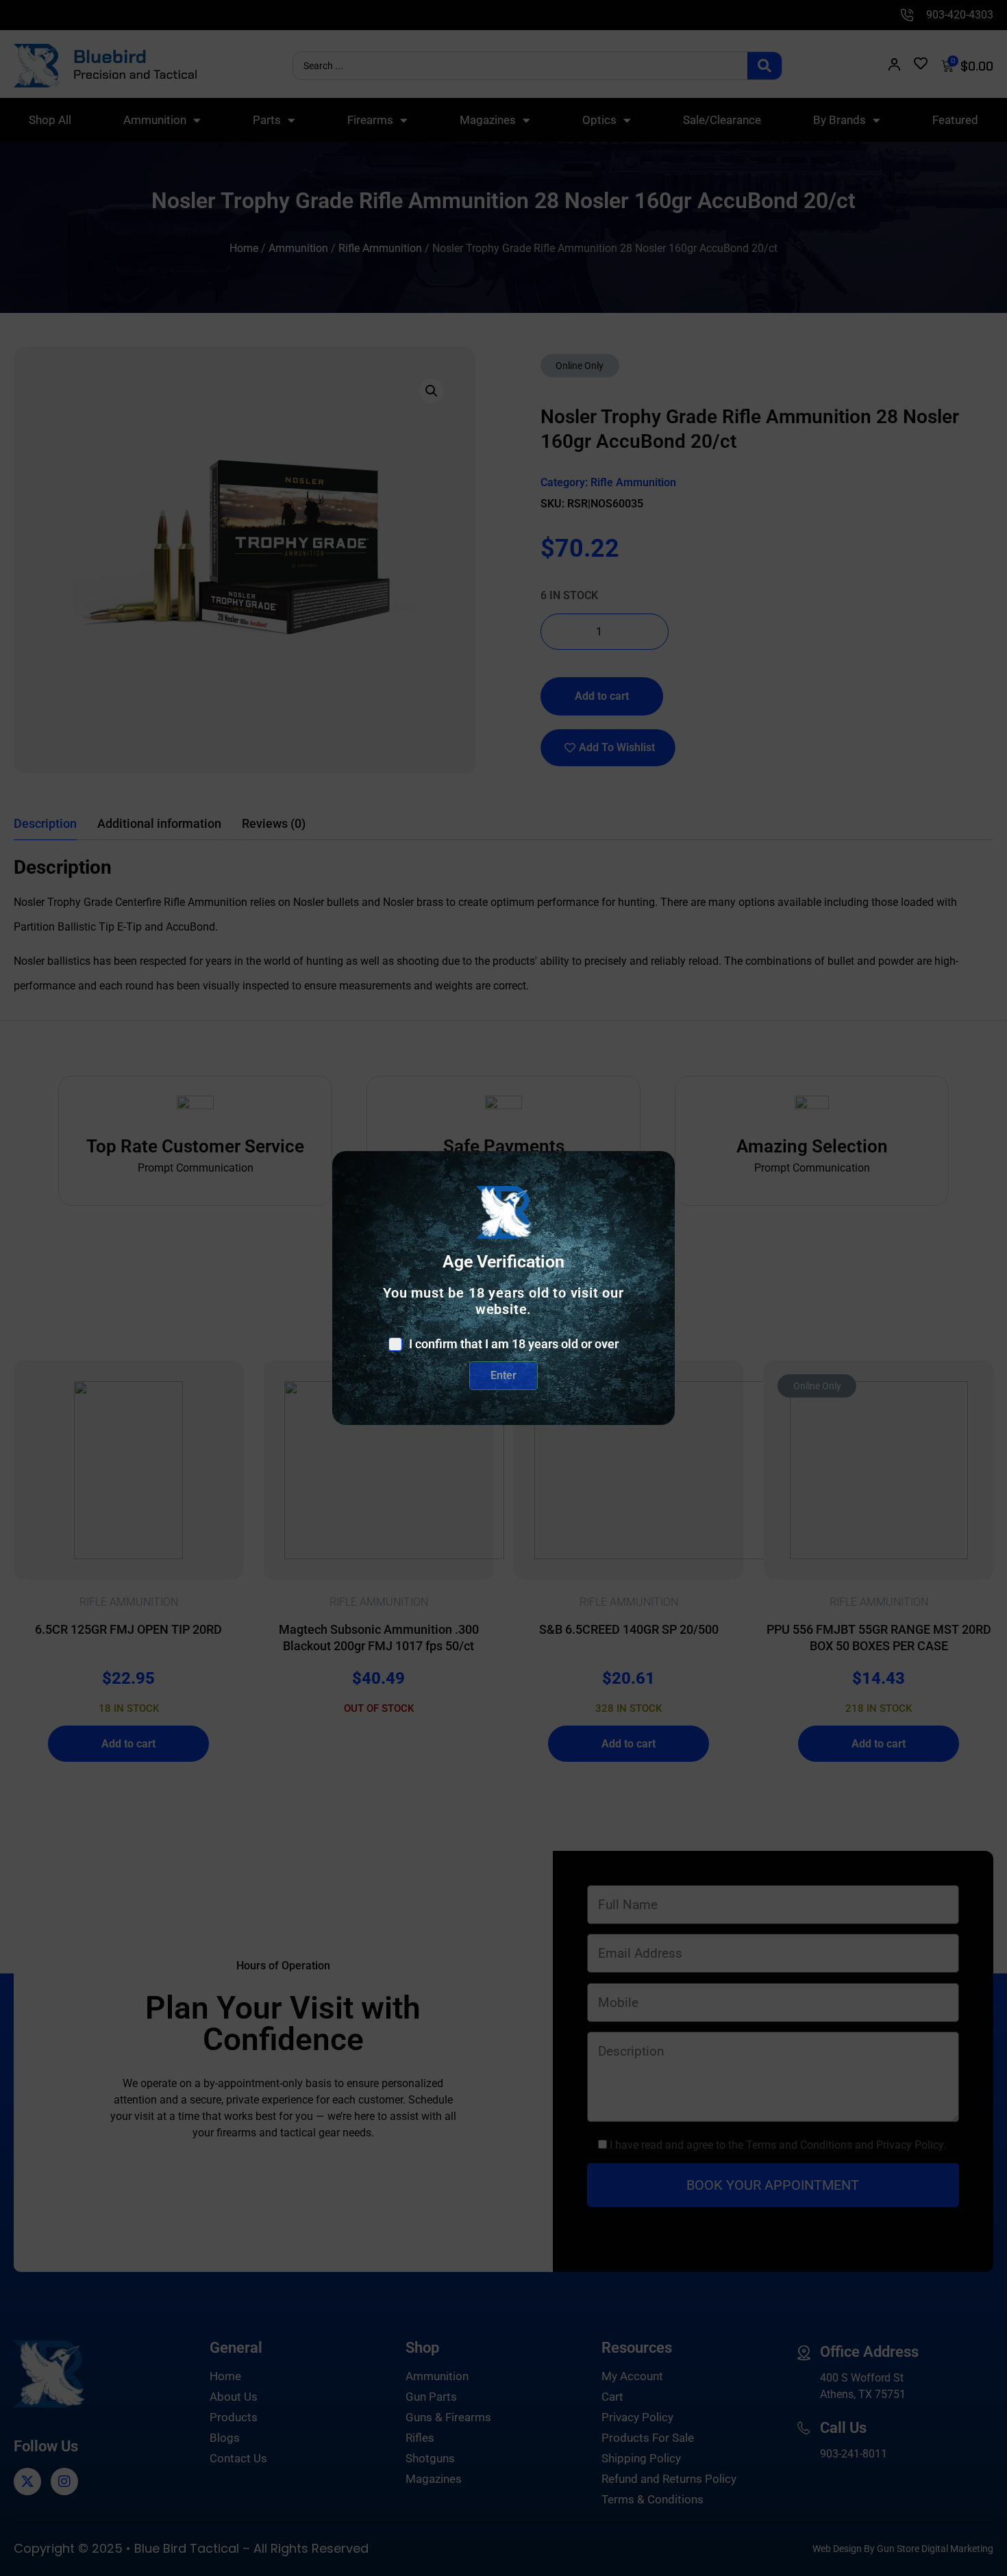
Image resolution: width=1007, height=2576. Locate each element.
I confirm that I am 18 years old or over (514, 1344)
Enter (503, 1375)
